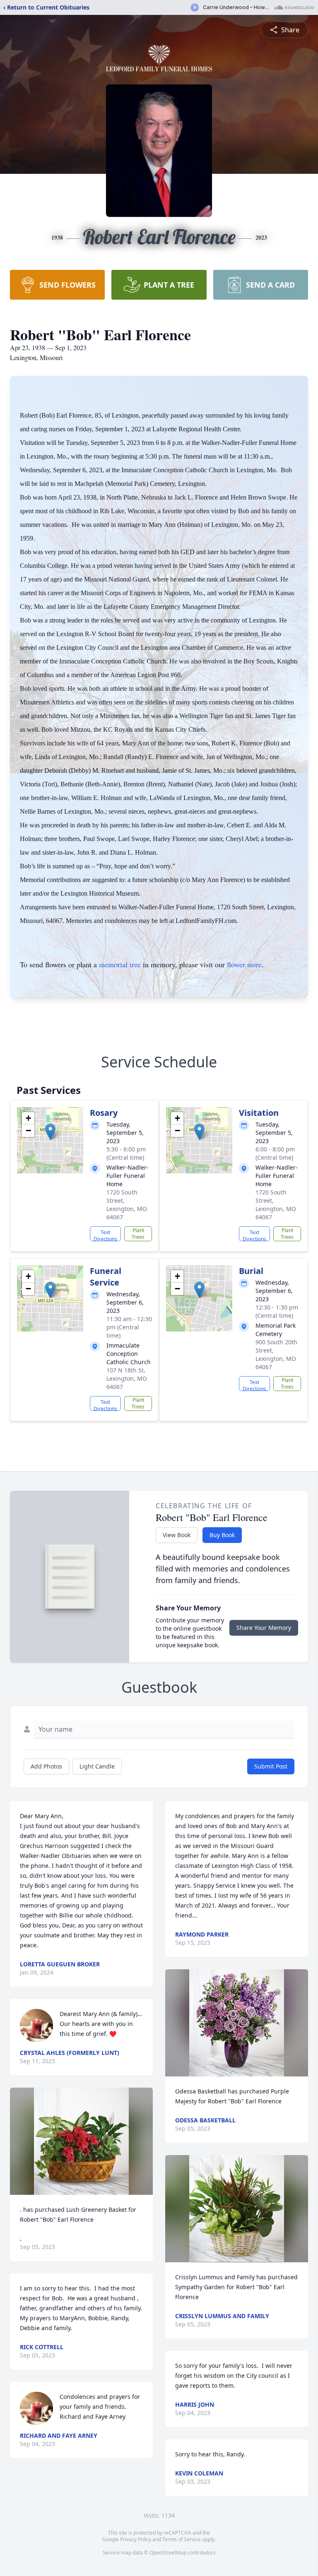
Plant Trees (138, 1234)
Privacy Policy (136, 2539)
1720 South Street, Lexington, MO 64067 (127, 1205)
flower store (244, 964)
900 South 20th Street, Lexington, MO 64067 (276, 1354)
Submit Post (271, 1766)
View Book (177, 1535)
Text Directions (105, 1235)
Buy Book (222, 1535)
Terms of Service (182, 2539)
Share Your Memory (264, 1628)
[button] (50, 1132)
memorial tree (120, 964)
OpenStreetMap (168, 2553)
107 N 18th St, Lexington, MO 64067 (127, 1378)
